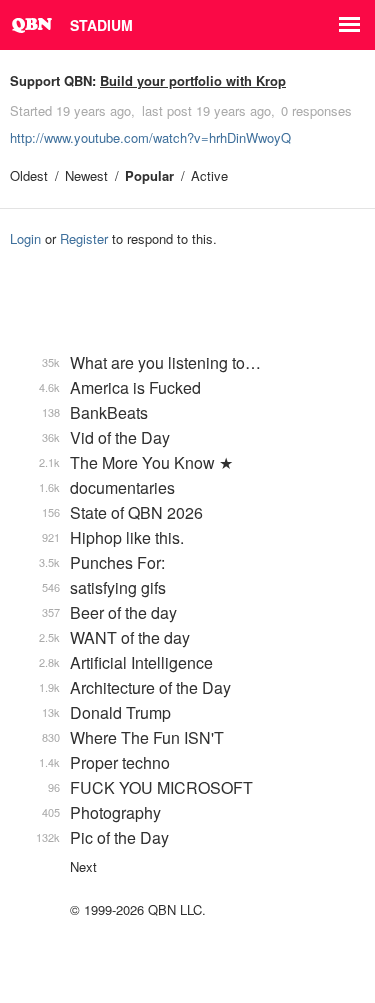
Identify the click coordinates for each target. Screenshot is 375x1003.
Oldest (29, 175)
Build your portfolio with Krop (193, 80)
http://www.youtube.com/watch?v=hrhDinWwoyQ (150, 137)
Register (84, 238)
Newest (86, 175)
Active (209, 175)
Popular (149, 175)
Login (25, 238)
